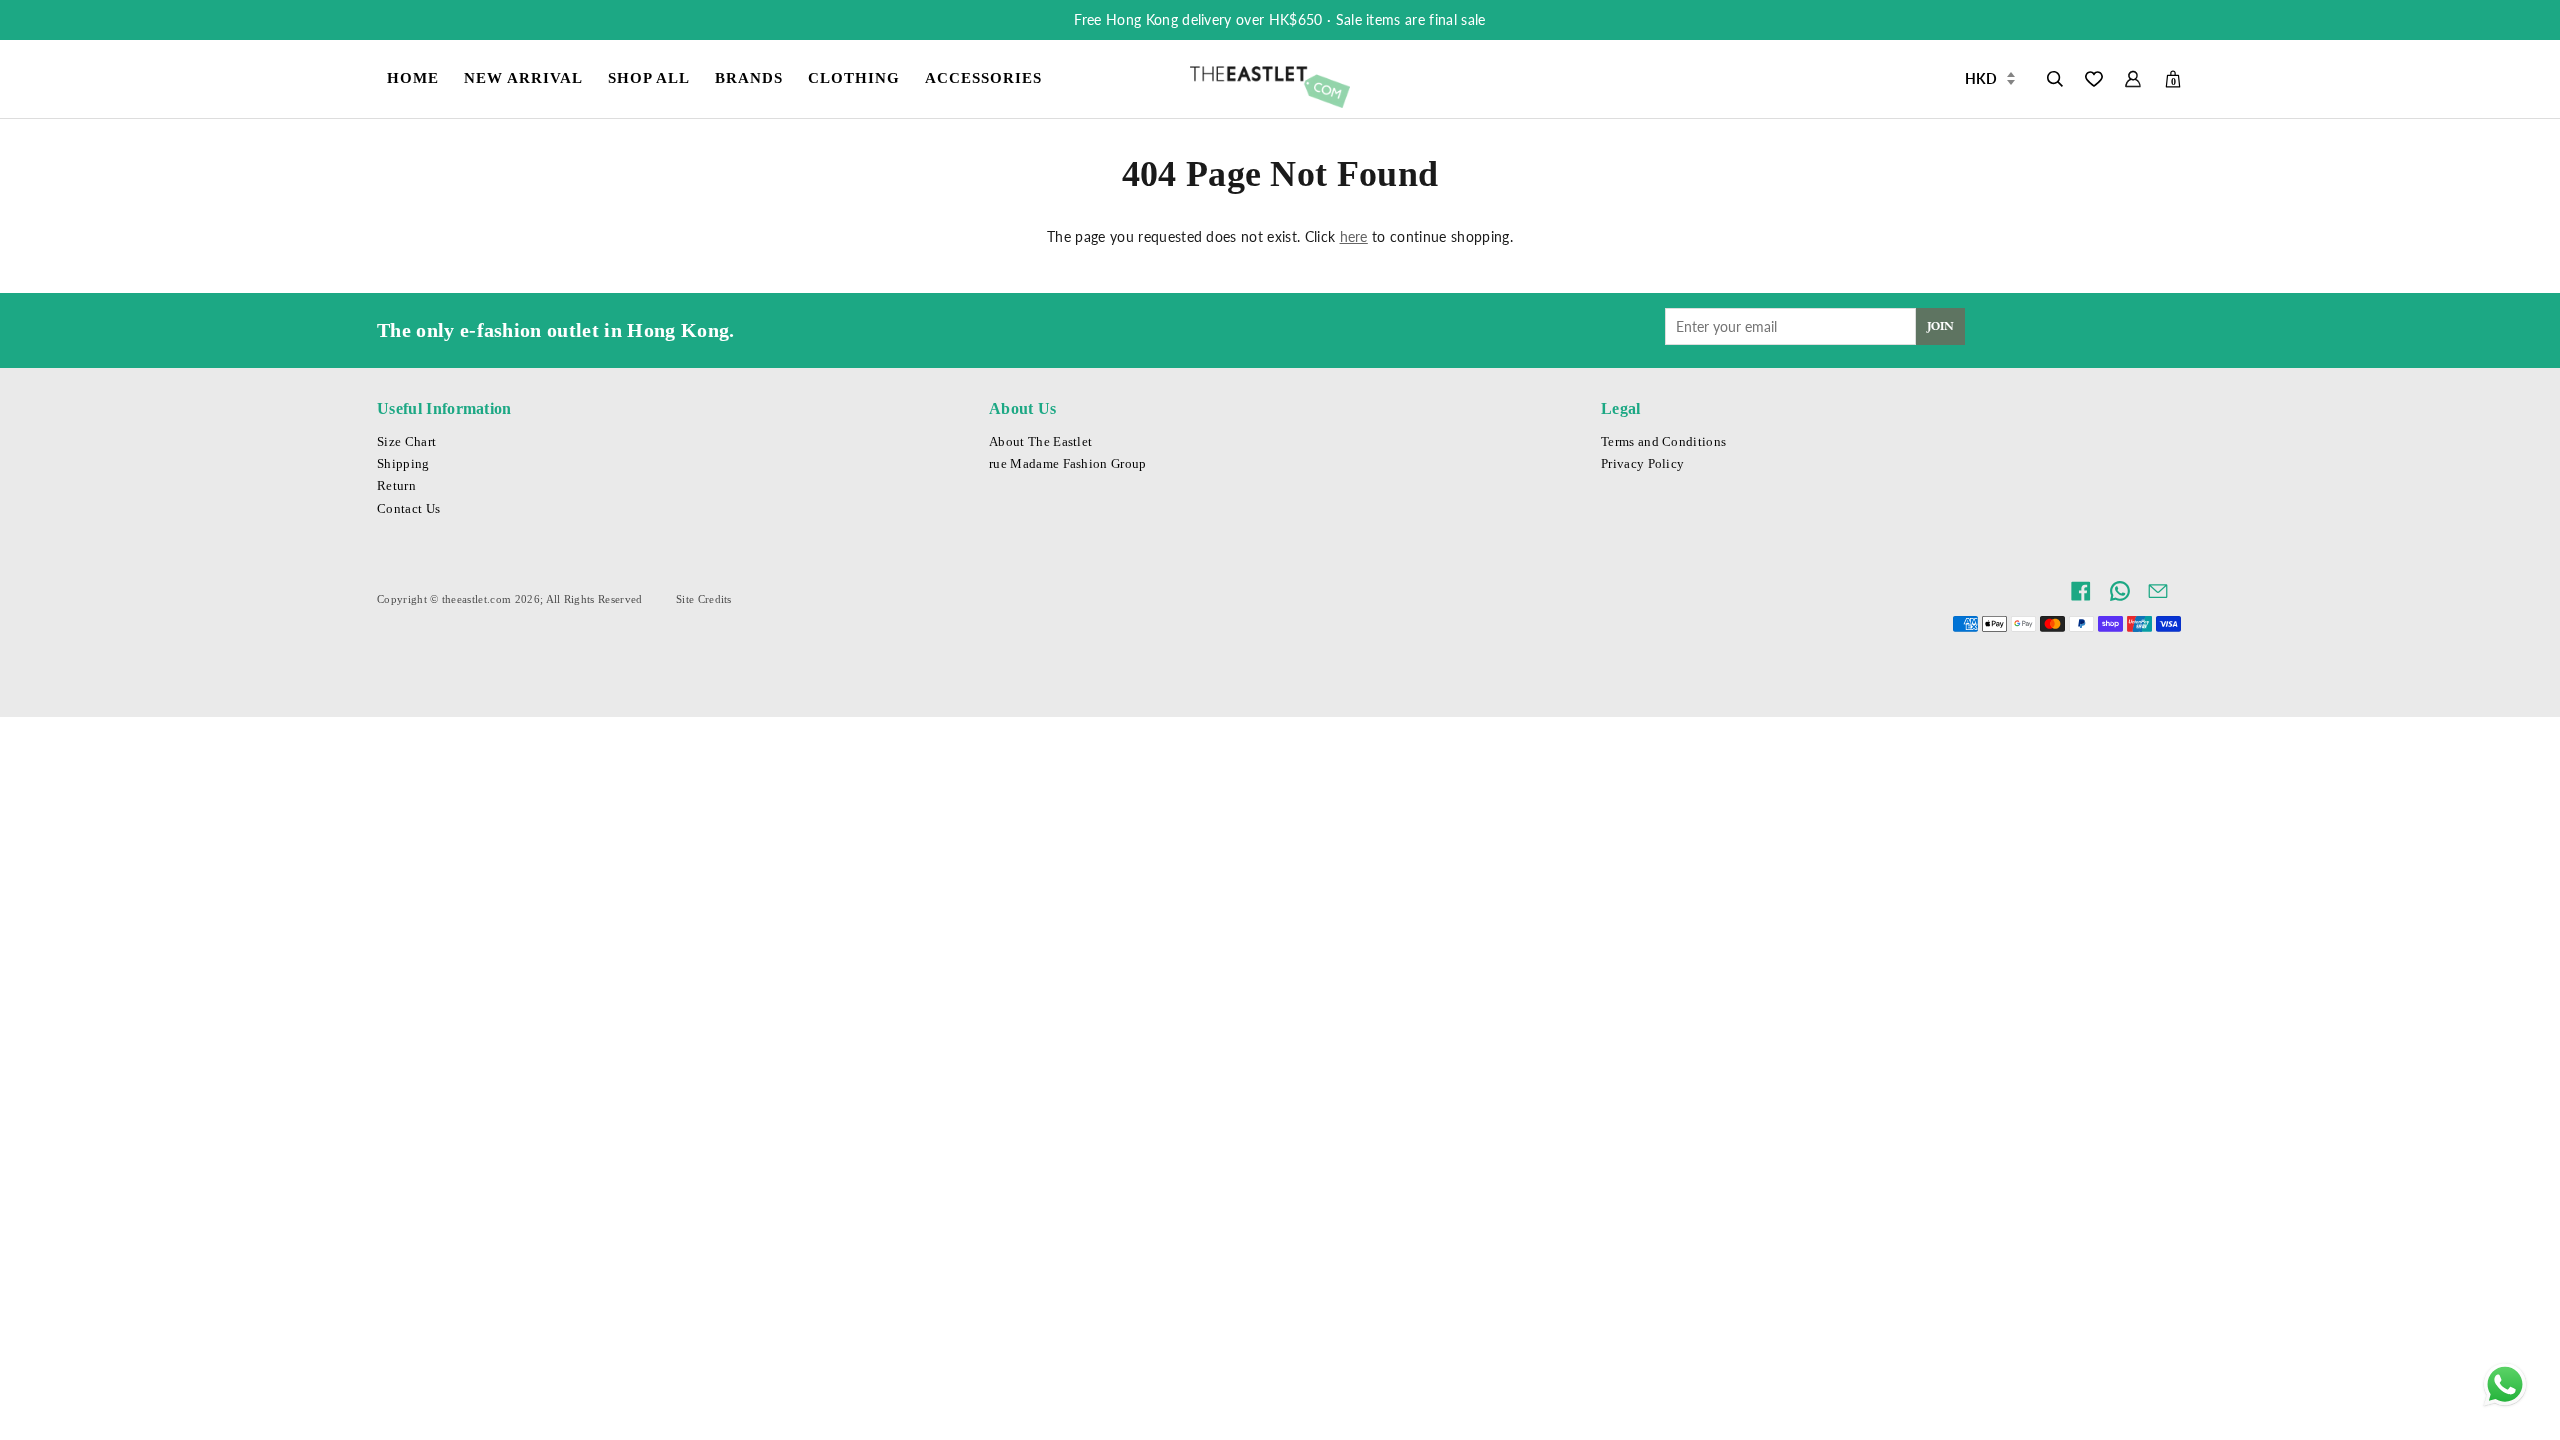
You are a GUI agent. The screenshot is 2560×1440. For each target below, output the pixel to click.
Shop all (649, 77)
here (1354, 236)
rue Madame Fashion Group (1068, 464)
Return (396, 486)
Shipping (403, 464)
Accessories (983, 77)
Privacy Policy (1642, 464)
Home (413, 77)
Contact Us (408, 509)
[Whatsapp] (2505, 1385)
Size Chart (406, 442)
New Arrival (523, 77)
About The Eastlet (1040, 442)
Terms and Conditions (1663, 442)
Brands (749, 77)
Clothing (854, 77)
